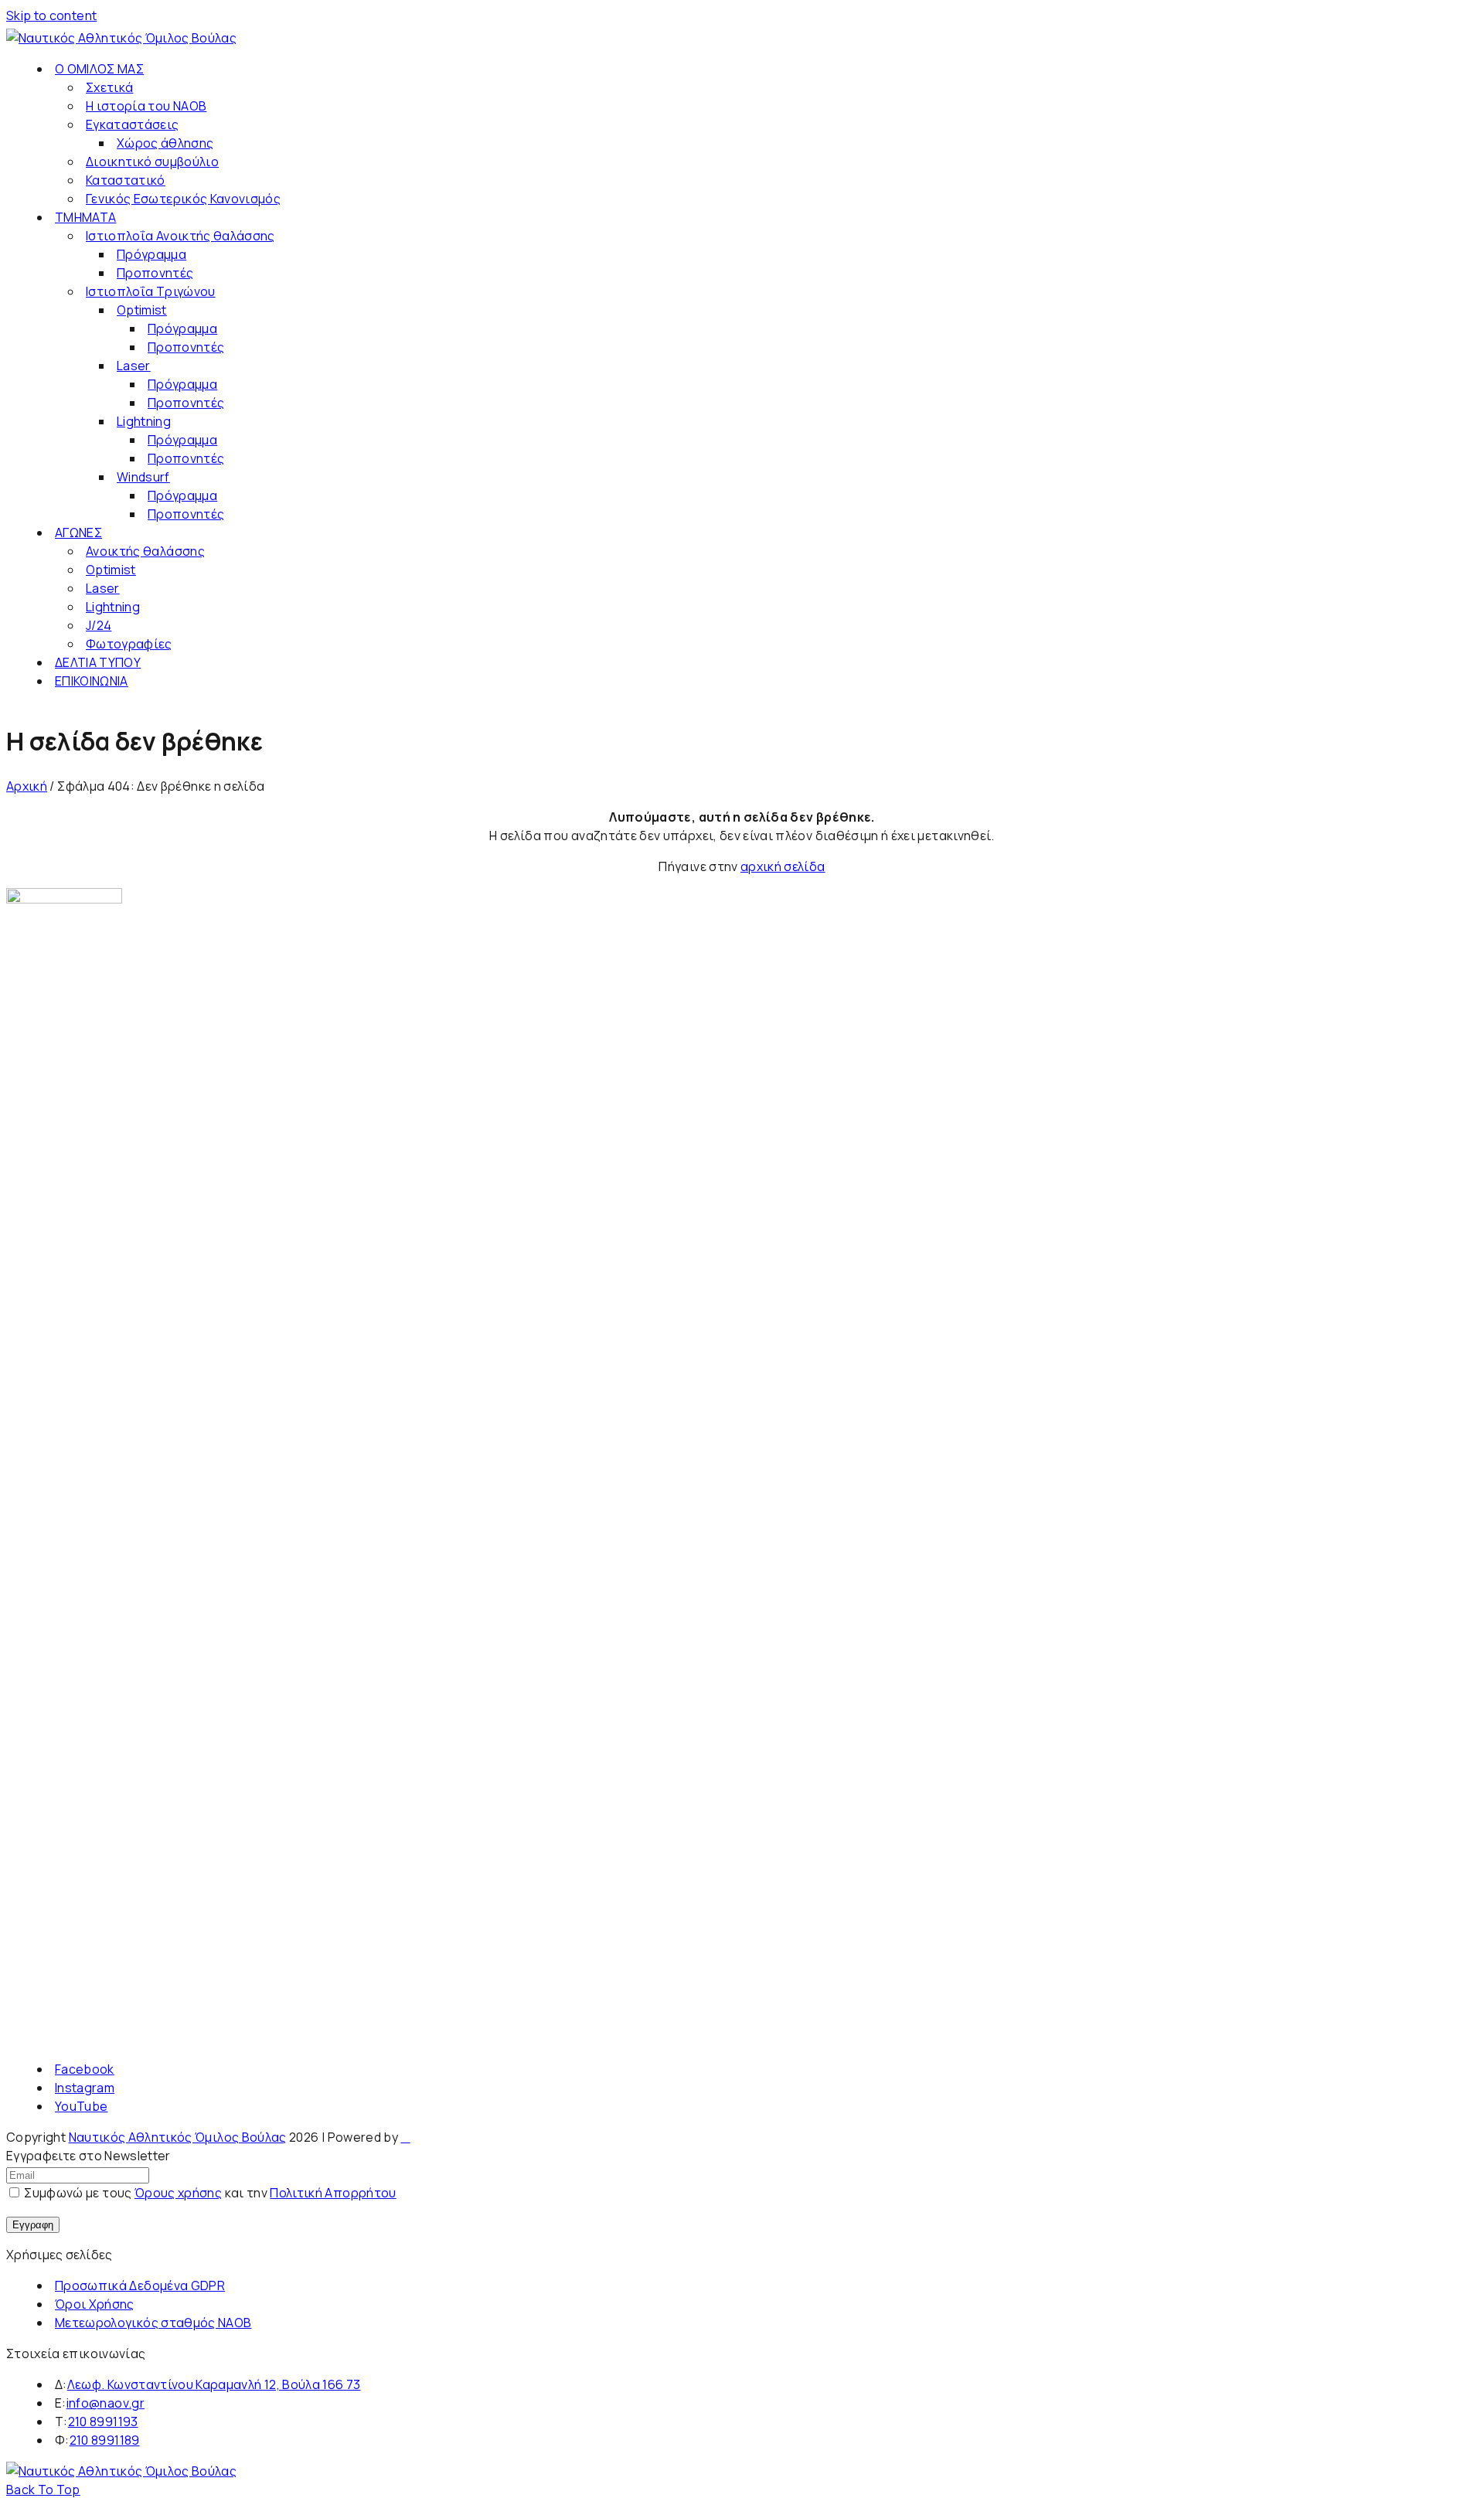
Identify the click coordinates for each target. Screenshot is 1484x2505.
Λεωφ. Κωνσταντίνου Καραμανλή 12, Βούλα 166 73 (214, 2384)
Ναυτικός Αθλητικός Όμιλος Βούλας (178, 2137)
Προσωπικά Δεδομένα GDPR (140, 2285)
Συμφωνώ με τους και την (209, 2193)
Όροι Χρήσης (95, 2304)
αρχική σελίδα (783, 866)
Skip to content (51, 15)
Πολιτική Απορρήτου (333, 2193)
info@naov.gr (106, 2403)
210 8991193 (103, 2422)
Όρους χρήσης (178, 2193)
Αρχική (27, 786)
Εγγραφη (33, 2225)
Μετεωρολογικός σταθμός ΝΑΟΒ (153, 2323)
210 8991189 (105, 2440)
